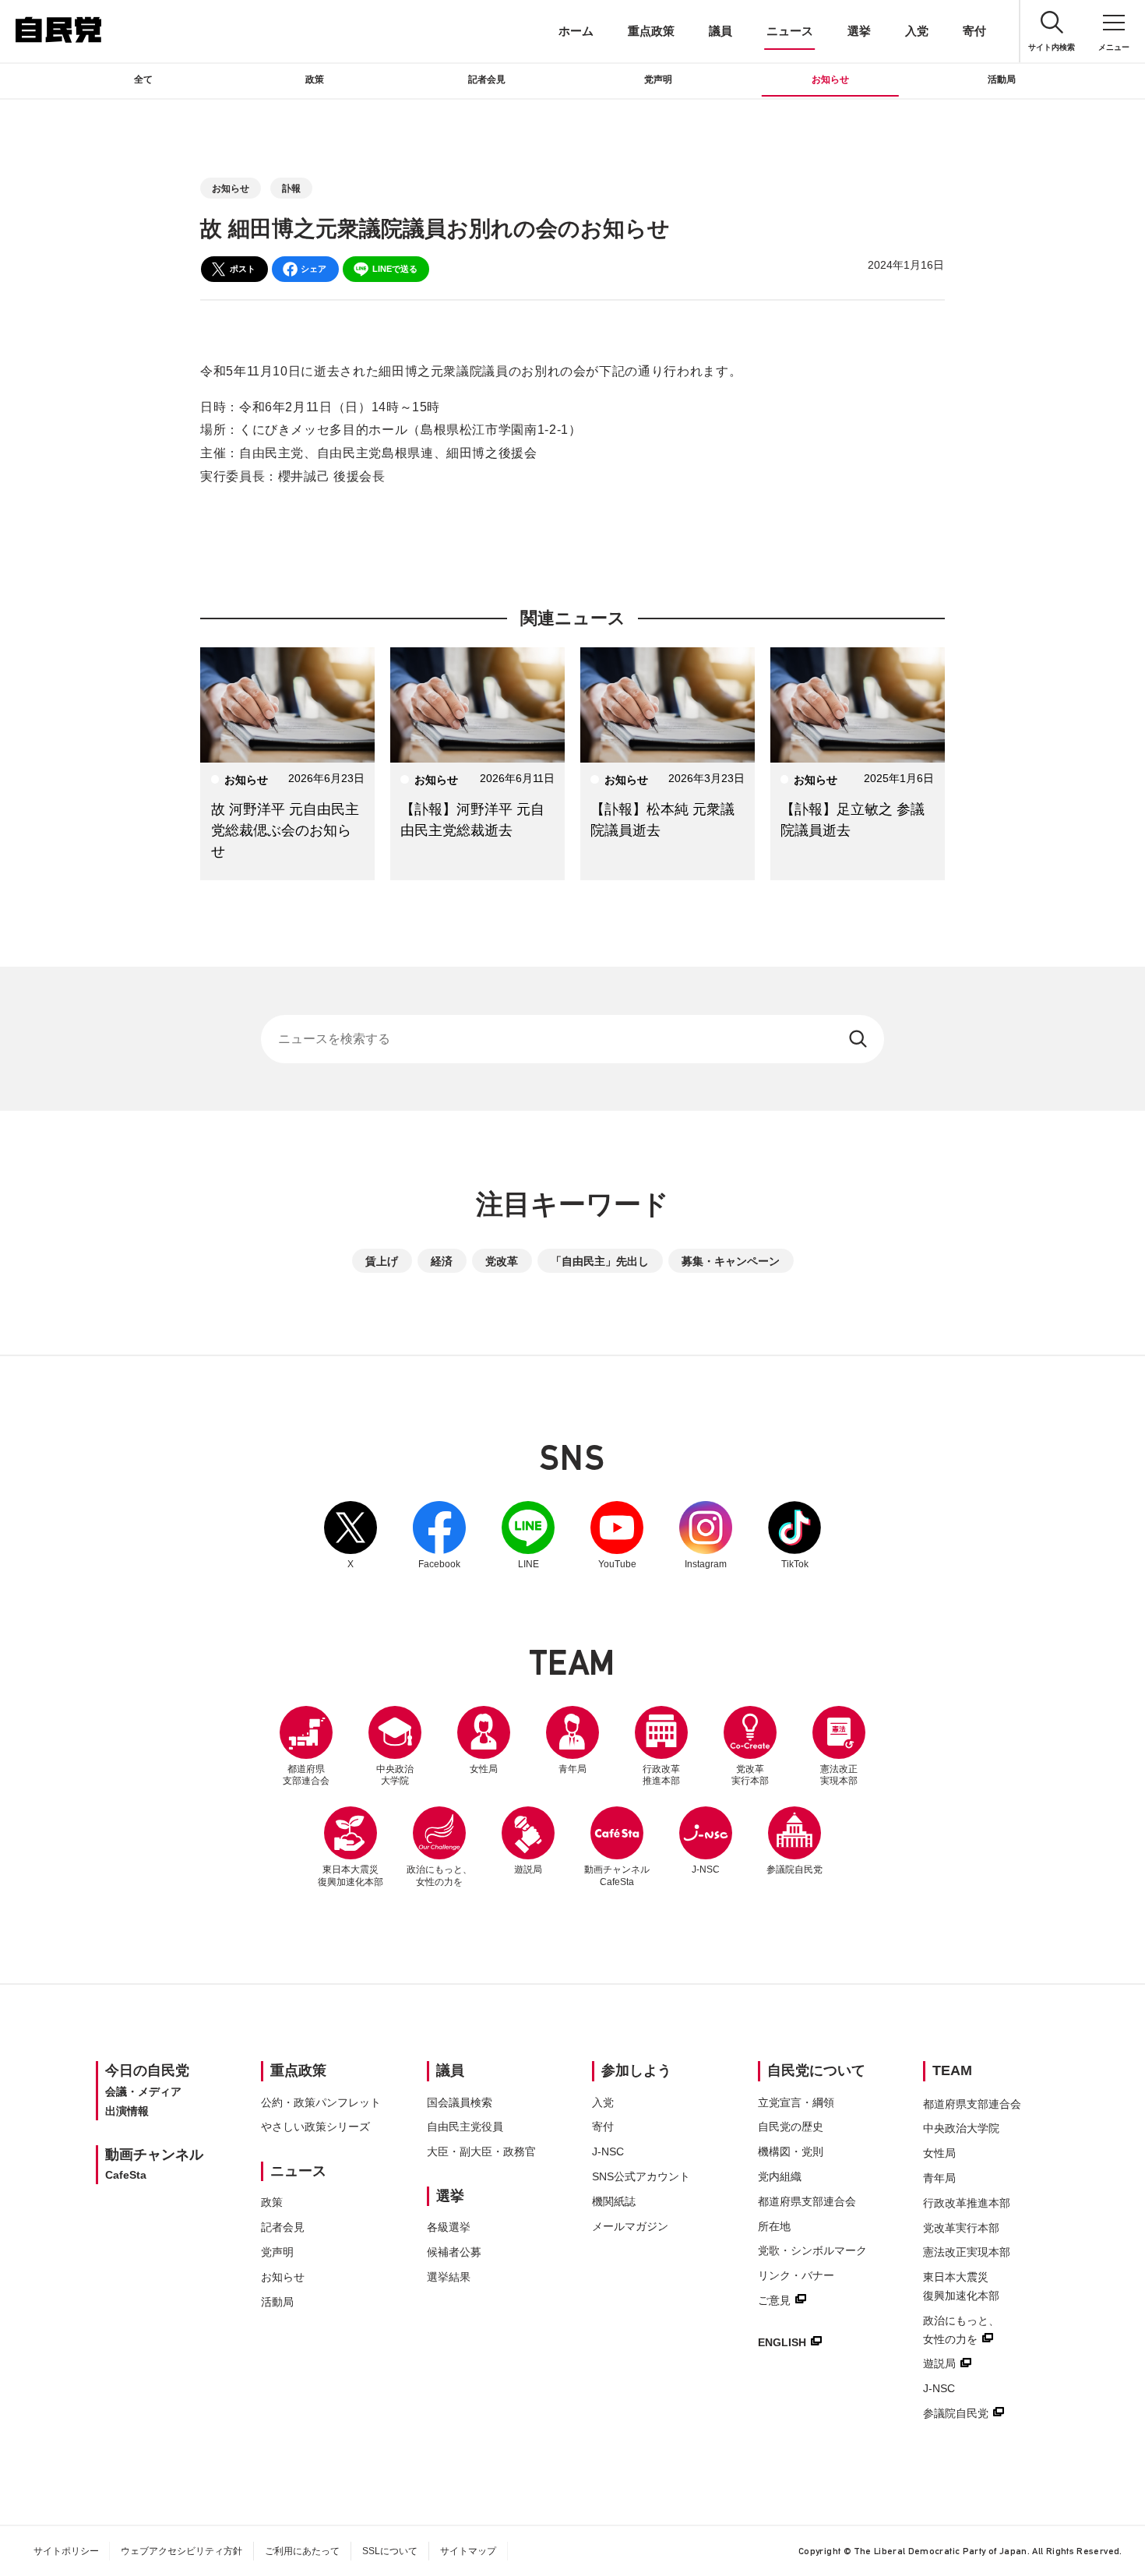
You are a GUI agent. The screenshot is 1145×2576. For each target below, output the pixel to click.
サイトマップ (468, 2551)
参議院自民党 (794, 1841)
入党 (917, 31)
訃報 (291, 189)
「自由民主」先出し (600, 1261)
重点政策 (651, 31)
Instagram (706, 1535)
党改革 (502, 1261)
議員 (720, 31)
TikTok (794, 1535)
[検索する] (860, 1039)
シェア (314, 269)
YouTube (617, 1535)
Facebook (439, 1535)
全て (143, 79)
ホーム (576, 31)
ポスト (243, 269)
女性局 (484, 1769)
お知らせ (830, 79)
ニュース (790, 31)
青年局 (572, 1769)
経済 (442, 1261)
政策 (315, 79)
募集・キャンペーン (731, 1261)
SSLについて (390, 2551)
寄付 (974, 31)
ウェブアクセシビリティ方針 (181, 2551)
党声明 (658, 79)
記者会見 (487, 79)
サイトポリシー (66, 2551)
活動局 (1002, 79)
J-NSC (706, 1869)
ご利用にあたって (302, 2551)
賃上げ (382, 1261)
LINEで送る (395, 269)
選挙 (859, 31)
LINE (528, 1535)
